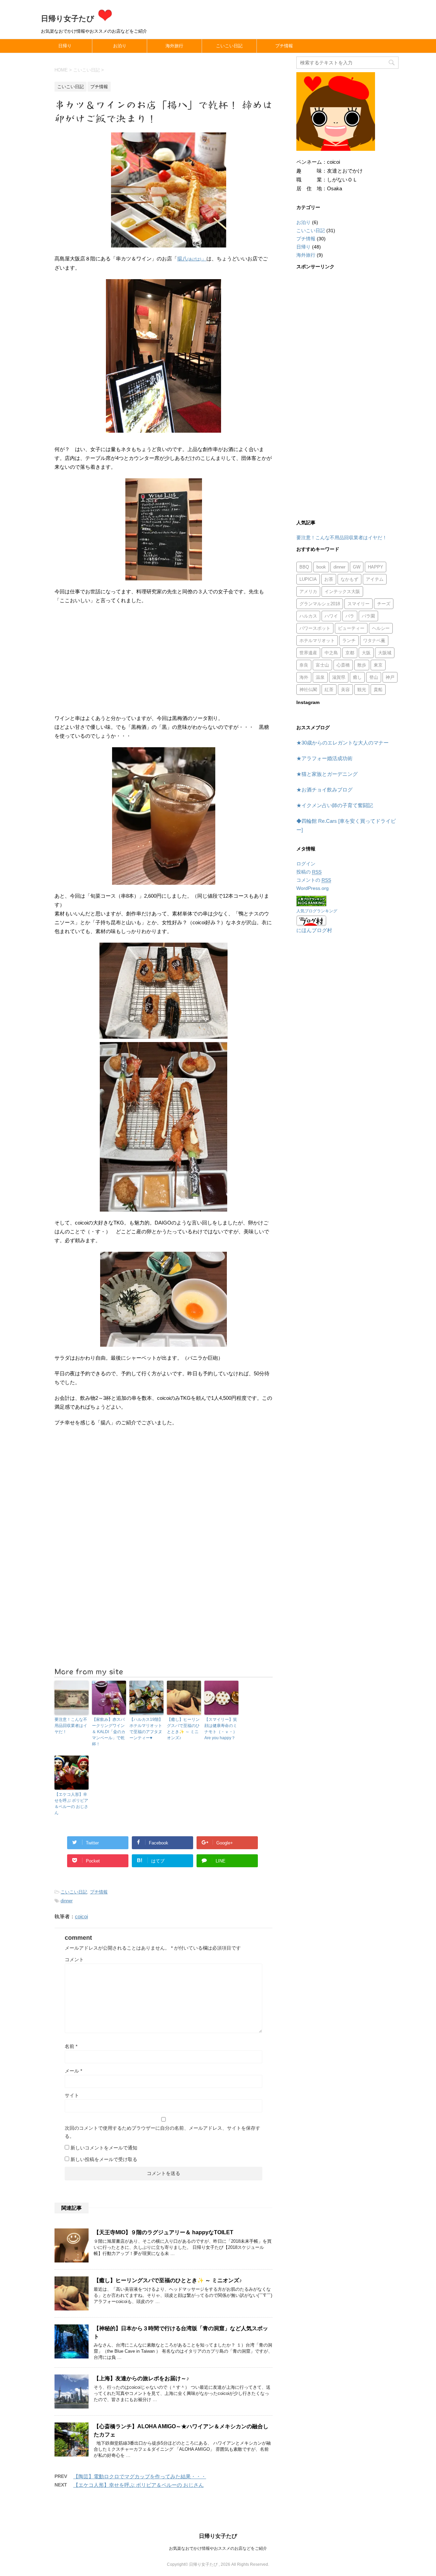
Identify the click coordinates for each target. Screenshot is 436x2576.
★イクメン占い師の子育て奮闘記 (335, 805)
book (321, 567)
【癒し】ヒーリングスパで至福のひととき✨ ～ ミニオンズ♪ (183, 1729)
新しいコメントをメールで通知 (104, 2148)
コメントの (314, 880)
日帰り (65, 46)
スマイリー (359, 604)
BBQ (304, 567)
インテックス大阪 (342, 591)
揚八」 (192, 259)
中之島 (331, 653)
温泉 (320, 677)
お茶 (329, 579)
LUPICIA (308, 579)
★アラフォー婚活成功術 (324, 758)
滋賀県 (339, 677)
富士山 (322, 665)
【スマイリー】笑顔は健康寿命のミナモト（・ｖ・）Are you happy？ (221, 1729)
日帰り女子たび (69, 19)
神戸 (390, 677)
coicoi (81, 1916)
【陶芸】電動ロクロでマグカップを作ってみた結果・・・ (140, 2476)
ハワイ (331, 616)
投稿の (309, 872)
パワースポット (315, 628)
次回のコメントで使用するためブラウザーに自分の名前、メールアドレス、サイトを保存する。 (162, 2132)
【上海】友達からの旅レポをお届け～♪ (141, 2378)
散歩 (362, 665)
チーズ (384, 604)
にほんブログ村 (314, 930)
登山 (374, 677)
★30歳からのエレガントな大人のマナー (342, 743)
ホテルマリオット (317, 641)
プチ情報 (284, 46)
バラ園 (368, 616)
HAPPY (376, 567)
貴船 (378, 690)
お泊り (120, 46)
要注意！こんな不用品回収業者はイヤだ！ (71, 1726)
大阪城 (385, 653)
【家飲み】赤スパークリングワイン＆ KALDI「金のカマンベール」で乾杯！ (109, 1732)
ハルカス (308, 616)
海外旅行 (174, 46)
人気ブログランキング (317, 911)
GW (357, 567)
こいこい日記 (229, 46)
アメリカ (308, 591)
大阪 (366, 653)
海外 (304, 677)
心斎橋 (343, 665)
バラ (350, 616)
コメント (74, 1959)
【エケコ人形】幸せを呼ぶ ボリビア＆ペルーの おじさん (71, 1804)
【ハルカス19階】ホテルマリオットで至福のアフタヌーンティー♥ (146, 1729)
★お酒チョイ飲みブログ (324, 790)
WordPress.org (313, 888)
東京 (378, 665)
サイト (72, 2095)
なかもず (349, 579)
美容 (345, 690)
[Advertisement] (163, 659)
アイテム (375, 579)
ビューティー (351, 628)
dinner (67, 1901)
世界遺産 (308, 653)
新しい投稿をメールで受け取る (104, 2159)
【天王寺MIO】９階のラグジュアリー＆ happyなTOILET (163, 2232)
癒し (357, 677)
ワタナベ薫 (374, 641)
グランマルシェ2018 (320, 604)
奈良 (304, 665)
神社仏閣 (308, 690)
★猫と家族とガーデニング (327, 774)
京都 (350, 653)
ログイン (306, 864)
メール (73, 2071)
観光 (362, 690)
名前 (71, 2046)
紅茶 (329, 690)
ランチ (349, 641)
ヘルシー (381, 628)
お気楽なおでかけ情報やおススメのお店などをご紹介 (218, 2548)
